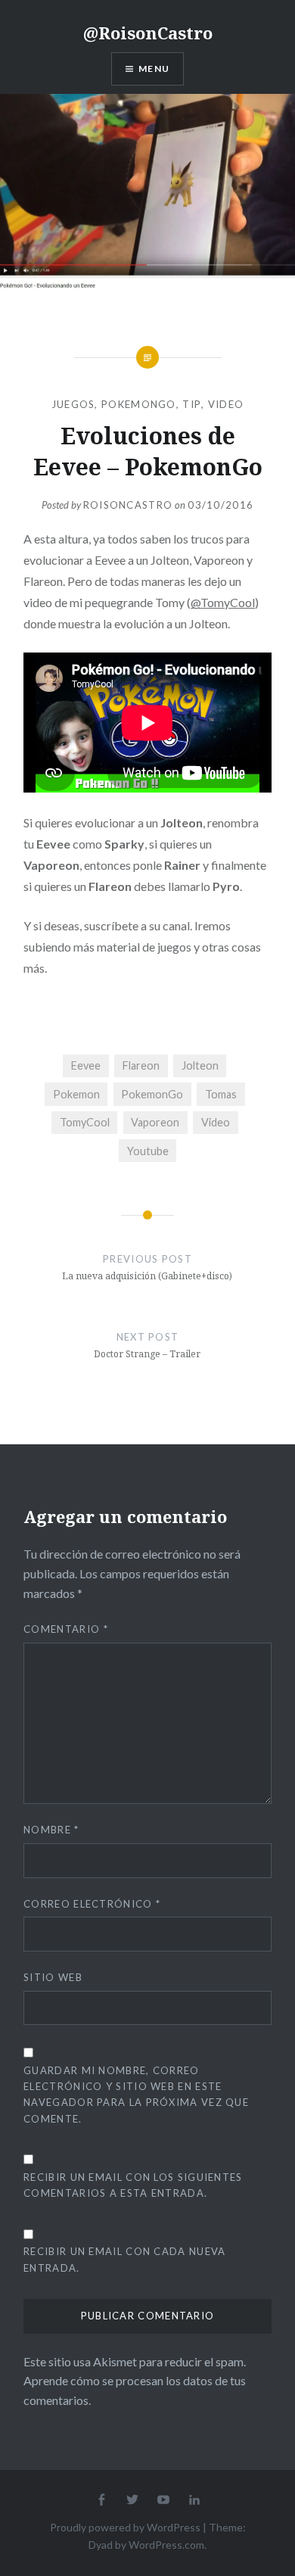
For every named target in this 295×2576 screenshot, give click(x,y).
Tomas (221, 1094)
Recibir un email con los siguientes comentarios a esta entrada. (133, 2185)
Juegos (73, 404)
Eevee (86, 1065)
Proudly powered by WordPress (125, 2527)
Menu (154, 69)
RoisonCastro (128, 505)
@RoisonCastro (148, 33)
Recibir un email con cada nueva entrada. (124, 2259)
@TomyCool (223, 602)
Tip (192, 404)
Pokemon (76, 1094)
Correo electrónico (92, 1904)
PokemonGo (139, 404)
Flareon (141, 1065)
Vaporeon (155, 1122)
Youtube (148, 1151)
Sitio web (53, 1977)
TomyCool (85, 1122)
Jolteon (200, 1065)
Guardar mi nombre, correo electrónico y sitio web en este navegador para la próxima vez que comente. (136, 2094)
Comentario (66, 1629)
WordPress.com (166, 2545)
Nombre (51, 1830)
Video (226, 404)
